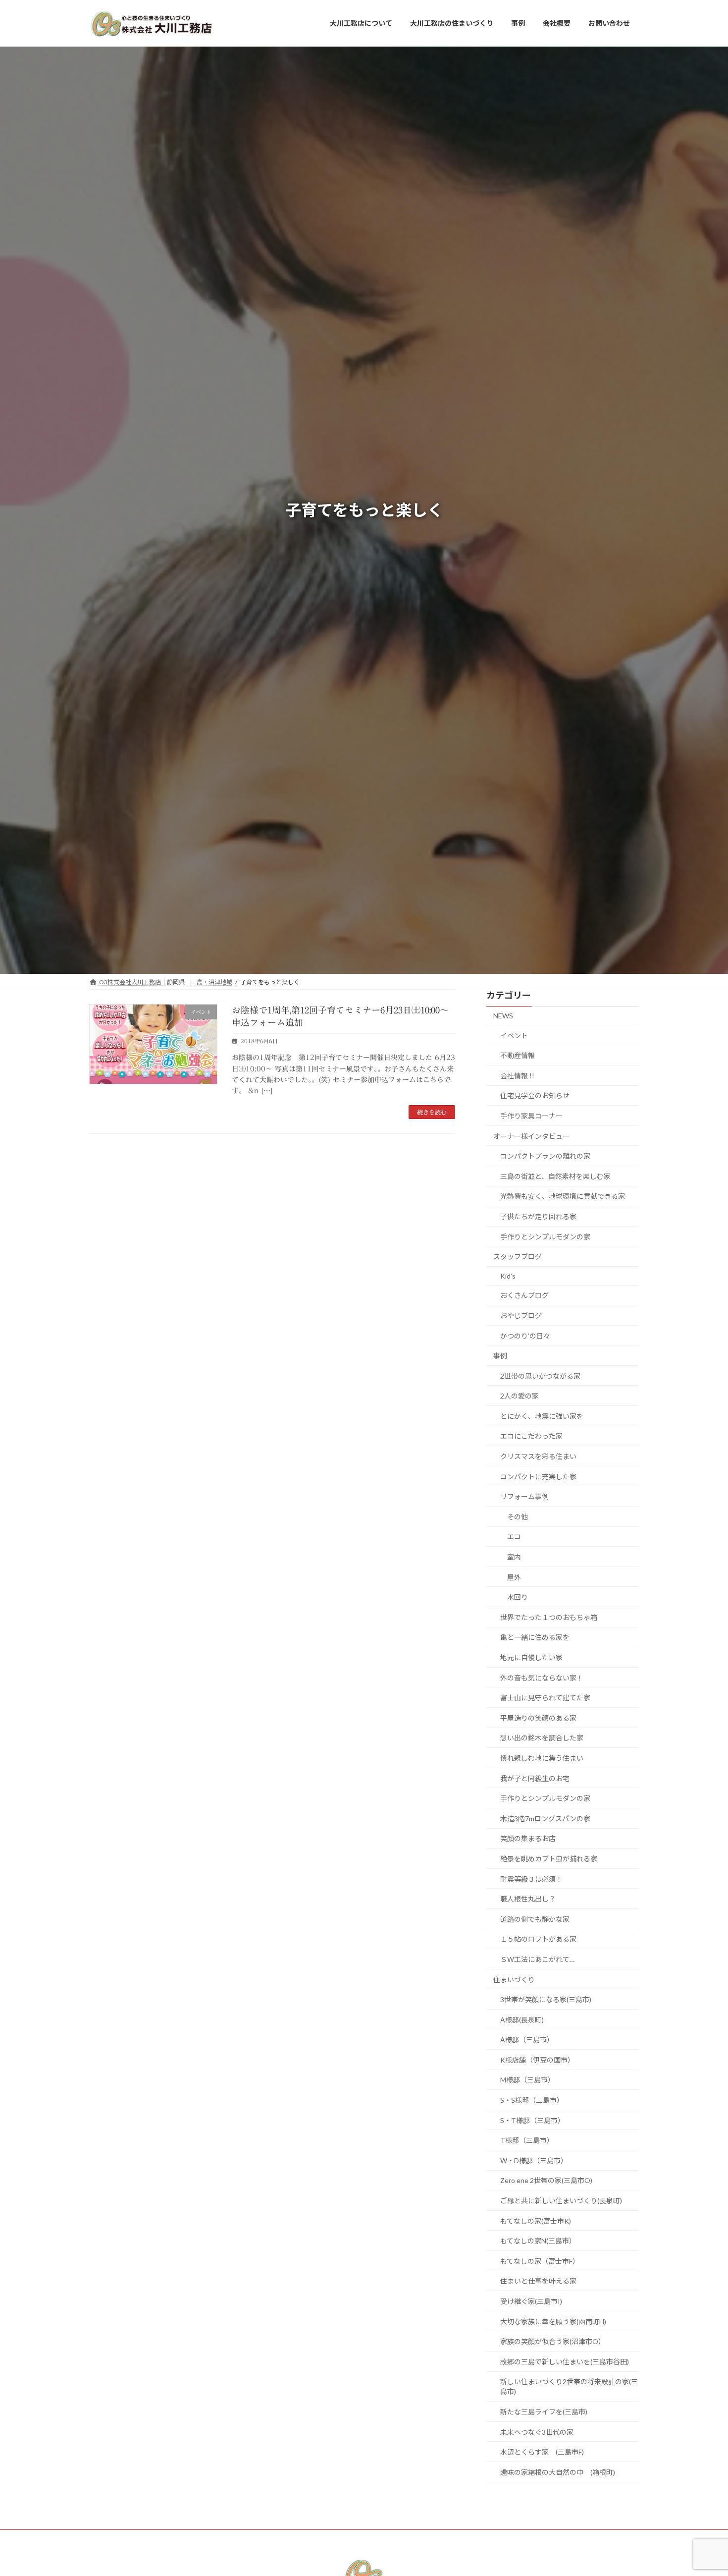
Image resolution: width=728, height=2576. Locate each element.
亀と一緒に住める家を (535, 1637)
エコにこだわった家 (531, 1436)
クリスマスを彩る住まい (538, 1456)
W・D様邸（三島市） (534, 2160)
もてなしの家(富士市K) (536, 2220)
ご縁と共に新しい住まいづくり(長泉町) (561, 2201)
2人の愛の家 (520, 1396)
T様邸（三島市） (527, 2140)
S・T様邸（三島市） (532, 2120)
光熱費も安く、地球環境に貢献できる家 (563, 1196)
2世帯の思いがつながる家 (540, 1376)
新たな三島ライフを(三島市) (544, 2412)
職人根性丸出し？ (528, 1899)
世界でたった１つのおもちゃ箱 (549, 1617)
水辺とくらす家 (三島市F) (542, 2452)
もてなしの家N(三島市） (538, 2241)
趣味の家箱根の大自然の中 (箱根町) (558, 2472)
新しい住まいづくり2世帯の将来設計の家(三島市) (569, 2386)
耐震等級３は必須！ (531, 1878)
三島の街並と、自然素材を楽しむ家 (555, 1176)
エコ (514, 1537)
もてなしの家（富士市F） (540, 2261)
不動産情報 (518, 1055)
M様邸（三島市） (527, 2080)
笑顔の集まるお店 (528, 1838)
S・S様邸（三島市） (532, 2100)
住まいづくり (514, 1979)
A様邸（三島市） (527, 2040)
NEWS (503, 1016)
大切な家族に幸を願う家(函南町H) (553, 2321)
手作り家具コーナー (531, 1116)
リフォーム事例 (524, 1496)
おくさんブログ (524, 1295)
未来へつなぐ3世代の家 (537, 2432)
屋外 (514, 1577)
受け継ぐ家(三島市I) (531, 2301)
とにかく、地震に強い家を (542, 1416)
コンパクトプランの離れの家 (545, 1156)
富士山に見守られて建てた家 (545, 1698)
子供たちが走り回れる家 (538, 1216)
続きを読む (432, 1112)
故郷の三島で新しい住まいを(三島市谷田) (565, 2362)
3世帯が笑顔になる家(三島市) (546, 1999)
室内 (514, 1557)
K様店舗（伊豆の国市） (537, 2060)
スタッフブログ (518, 1257)
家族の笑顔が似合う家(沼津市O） (553, 2341)
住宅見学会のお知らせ (535, 1095)
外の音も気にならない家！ (542, 1677)
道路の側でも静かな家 (535, 1919)
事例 (500, 1356)
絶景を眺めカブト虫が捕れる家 (549, 1859)
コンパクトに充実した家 (538, 1477)
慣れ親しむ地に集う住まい (542, 1758)
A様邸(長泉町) (522, 2020)
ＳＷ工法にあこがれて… (537, 1959)
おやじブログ (521, 1316)
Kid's (508, 1276)
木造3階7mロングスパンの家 (545, 1819)
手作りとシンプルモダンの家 (545, 1236)
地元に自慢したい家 (531, 1657)
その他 (518, 1517)
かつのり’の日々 (525, 1335)
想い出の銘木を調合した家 (542, 1738)
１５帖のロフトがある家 (538, 1939)
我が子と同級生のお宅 (535, 1778)
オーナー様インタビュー (531, 1136)
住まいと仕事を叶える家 (538, 2281)
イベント (514, 1035)
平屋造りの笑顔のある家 (538, 1718)
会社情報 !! (517, 1076)
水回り (518, 1597)
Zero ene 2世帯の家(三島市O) (550, 2180)
